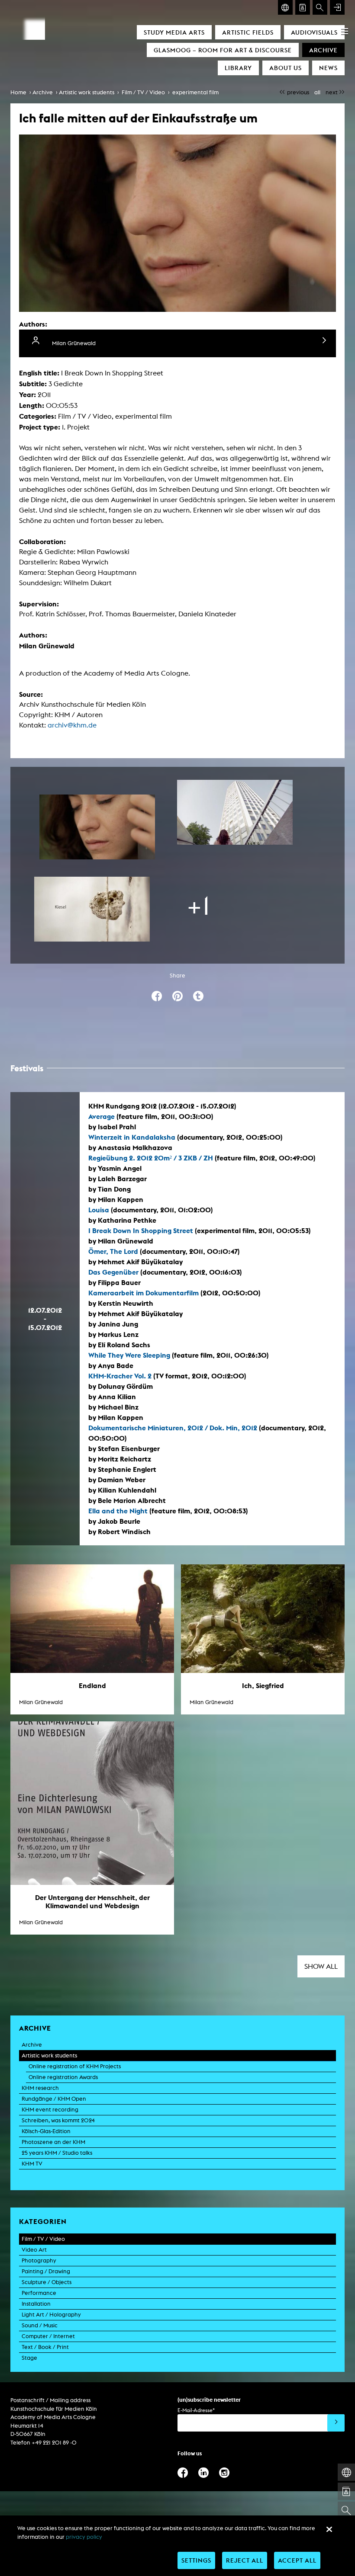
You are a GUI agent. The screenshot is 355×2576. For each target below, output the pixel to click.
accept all (297, 2560)
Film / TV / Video (143, 92)
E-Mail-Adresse (196, 2410)
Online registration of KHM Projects (75, 2066)
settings (196, 2560)
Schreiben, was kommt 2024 (58, 2120)
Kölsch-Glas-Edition (46, 2131)
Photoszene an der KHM (53, 2142)
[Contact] (303, 7)
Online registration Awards (63, 2077)
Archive (323, 50)
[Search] (320, 7)
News (328, 68)
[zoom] (97, 827)
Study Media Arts (174, 32)
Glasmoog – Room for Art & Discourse (223, 50)
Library (238, 68)
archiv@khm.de (72, 725)
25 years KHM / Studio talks (57, 2153)
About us (286, 68)
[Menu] (345, 31)
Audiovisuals (314, 32)
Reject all (245, 2560)
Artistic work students (87, 92)
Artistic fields (248, 32)
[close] (329, 2529)
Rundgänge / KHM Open (54, 2099)
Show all (321, 1966)
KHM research (40, 2088)
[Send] (336, 2423)
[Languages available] (285, 7)
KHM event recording (50, 2110)
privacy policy (84, 2537)
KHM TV (32, 2164)
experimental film (195, 92)
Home (18, 92)
